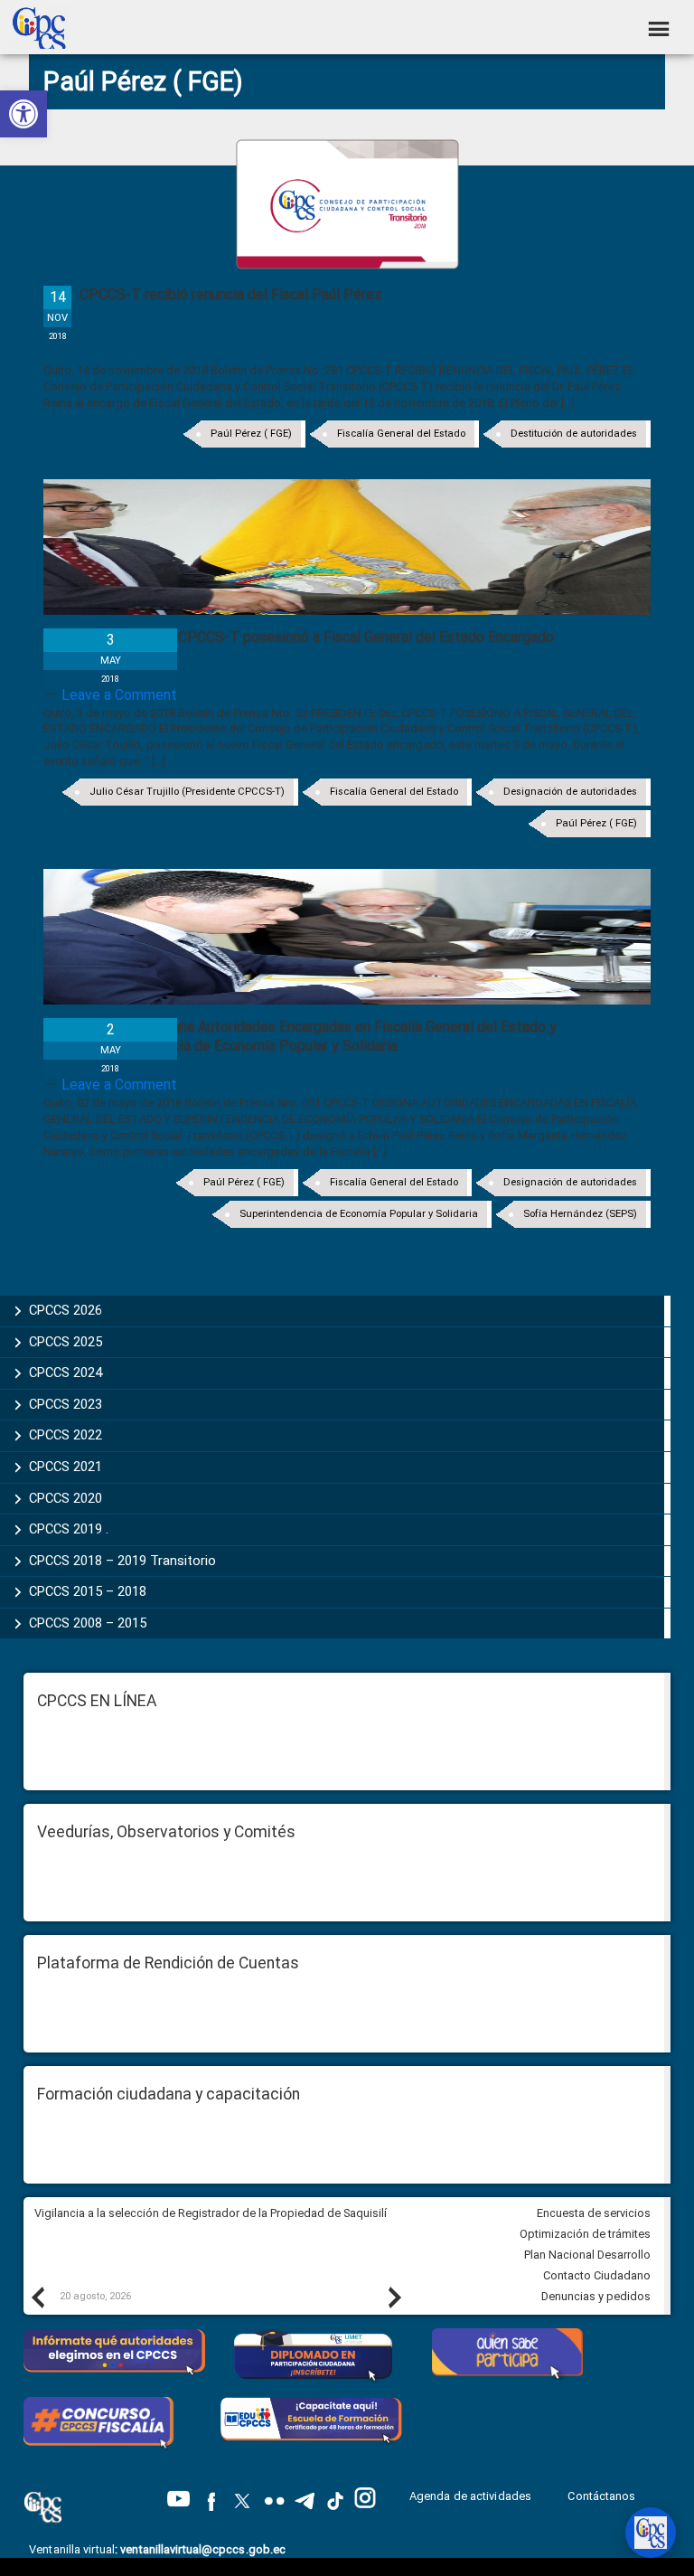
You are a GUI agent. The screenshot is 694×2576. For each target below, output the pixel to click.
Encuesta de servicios (594, 2213)
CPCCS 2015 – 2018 (88, 1591)
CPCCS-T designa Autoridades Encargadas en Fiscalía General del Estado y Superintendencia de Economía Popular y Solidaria (318, 1036)
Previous (37, 2297)
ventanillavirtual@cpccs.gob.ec (203, 2549)
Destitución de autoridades (574, 434)
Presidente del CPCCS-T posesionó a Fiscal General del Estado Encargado (317, 637)
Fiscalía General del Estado (401, 434)
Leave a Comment (119, 695)
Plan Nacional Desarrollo (587, 2255)
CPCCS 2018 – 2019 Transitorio (122, 1561)
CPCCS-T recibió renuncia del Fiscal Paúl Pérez (231, 294)
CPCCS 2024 (66, 1373)
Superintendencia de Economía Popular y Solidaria (359, 1214)
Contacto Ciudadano (597, 2275)
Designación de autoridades (570, 792)
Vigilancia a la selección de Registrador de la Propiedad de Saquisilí (211, 2213)
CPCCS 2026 (66, 1310)
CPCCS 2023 (66, 1404)
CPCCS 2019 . (69, 1529)
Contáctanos (603, 2496)
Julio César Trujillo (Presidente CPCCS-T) (187, 792)
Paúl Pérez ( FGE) (251, 434)
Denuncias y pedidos (596, 2296)
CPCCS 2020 (66, 1498)
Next (394, 2297)
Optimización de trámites (585, 2234)
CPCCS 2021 (66, 1467)
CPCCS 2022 (66, 1435)
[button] (23, 114)
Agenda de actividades (470, 2496)
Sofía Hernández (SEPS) (580, 1214)
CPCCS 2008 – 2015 (88, 1623)
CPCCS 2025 (66, 1342)
